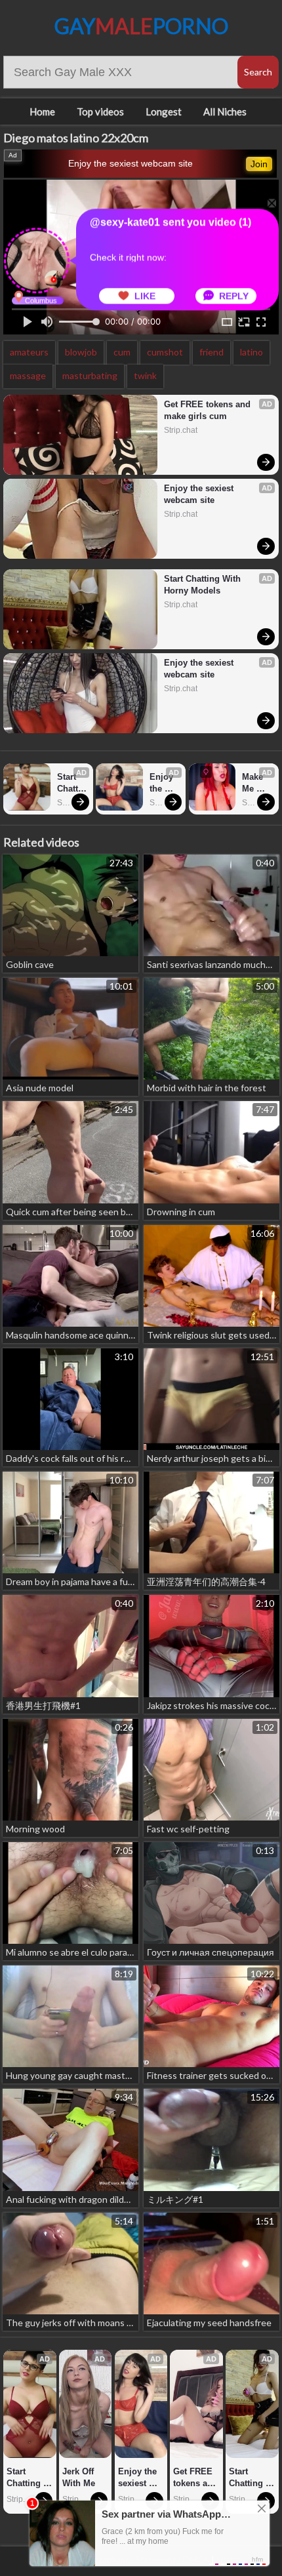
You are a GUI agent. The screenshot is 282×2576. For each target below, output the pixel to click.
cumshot (165, 352)
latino (252, 352)
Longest (164, 111)
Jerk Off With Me (79, 2477)
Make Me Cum (254, 783)
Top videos (100, 111)
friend (211, 352)
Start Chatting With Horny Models (204, 585)
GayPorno (141, 26)
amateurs (29, 352)
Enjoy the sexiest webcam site (131, 163)
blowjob (81, 352)
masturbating (90, 375)
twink (145, 375)
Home (42, 111)
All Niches (225, 111)
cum (122, 352)
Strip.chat (181, 430)
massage (28, 375)
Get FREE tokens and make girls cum (209, 410)
